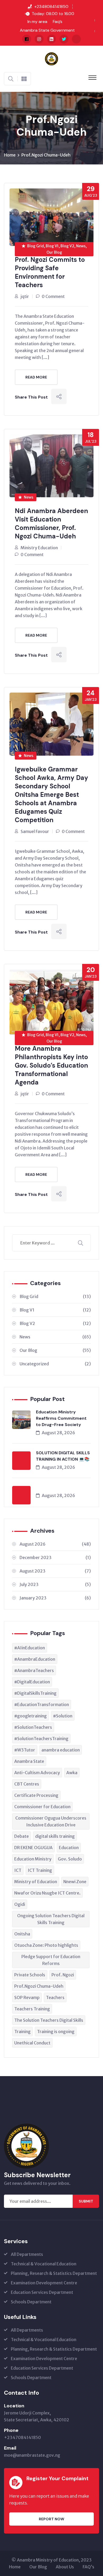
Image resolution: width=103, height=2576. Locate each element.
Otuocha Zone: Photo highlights (46, 1945)
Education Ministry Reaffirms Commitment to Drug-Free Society (61, 1418)
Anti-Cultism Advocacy (37, 1773)
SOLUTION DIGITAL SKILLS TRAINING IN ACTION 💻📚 (63, 1456)
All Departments (27, 2254)
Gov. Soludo (70, 1859)
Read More (36, 377)
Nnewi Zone (75, 1882)
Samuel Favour (35, 831)
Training (22, 2032)
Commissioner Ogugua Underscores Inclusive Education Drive (51, 1821)
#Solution (63, 1716)
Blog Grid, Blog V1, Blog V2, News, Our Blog (57, 249)
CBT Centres (27, 1784)
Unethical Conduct (32, 2043)
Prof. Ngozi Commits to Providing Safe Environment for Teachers (50, 272)
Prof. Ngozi (63, 1975)
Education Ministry (33, 1859)
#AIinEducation (30, 1648)
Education (69, 1848)
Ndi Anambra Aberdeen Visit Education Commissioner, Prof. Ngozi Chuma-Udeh (51, 524)
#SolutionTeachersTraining (41, 1739)
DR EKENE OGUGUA (33, 1848)
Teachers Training (32, 2009)
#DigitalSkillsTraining (35, 1693)
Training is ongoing (56, 2032)
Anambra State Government (47, 30)
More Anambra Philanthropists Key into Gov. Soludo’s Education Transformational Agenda (51, 1065)
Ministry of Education (36, 1882)
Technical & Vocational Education (44, 2264)
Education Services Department (42, 2292)
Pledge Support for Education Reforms (51, 1960)
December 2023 (55, 1557)
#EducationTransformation (42, 1704)
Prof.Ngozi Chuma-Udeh (46, 155)
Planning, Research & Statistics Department (54, 2273)
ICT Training (40, 1870)
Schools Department (31, 2302)
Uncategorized (55, 1364)
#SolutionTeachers (33, 1727)
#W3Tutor (25, 1750)
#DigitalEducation (32, 1682)
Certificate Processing (36, 1795)
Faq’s (58, 22)
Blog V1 (55, 1310)
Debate (22, 1836)
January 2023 (55, 1598)
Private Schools (30, 1975)
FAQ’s (88, 2567)
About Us (65, 2567)
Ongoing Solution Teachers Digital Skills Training (51, 1919)
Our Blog (55, 1350)
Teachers (55, 1997)
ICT (18, 1870)
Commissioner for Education (42, 1807)
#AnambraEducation (35, 1659)
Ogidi (20, 1904)
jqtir (25, 296)
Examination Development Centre (44, 2283)
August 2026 (55, 1544)
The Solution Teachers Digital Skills (49, 2020)
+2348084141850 (51, 6)
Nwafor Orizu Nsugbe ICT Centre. (47, 1893)
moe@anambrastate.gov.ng (32, 2455)
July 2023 (55, 1584)
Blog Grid (55, 1296)
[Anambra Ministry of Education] (51, 58)
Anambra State (29, 1761)
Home (10, 155)
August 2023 (55, 1571)
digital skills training (55, 1836)
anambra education (61, 1750)
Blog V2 (55, 1323)
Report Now (51, 2519)
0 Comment (53, 296)
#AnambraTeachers (34, 1670)
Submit (86, 2201)
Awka (72, 1773)
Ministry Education (39, 548)
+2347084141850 (22, 2437)
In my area (37, 22)
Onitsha (22, 1934)
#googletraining (31, 1716)
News (29, 497)
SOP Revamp (27, 1997)
